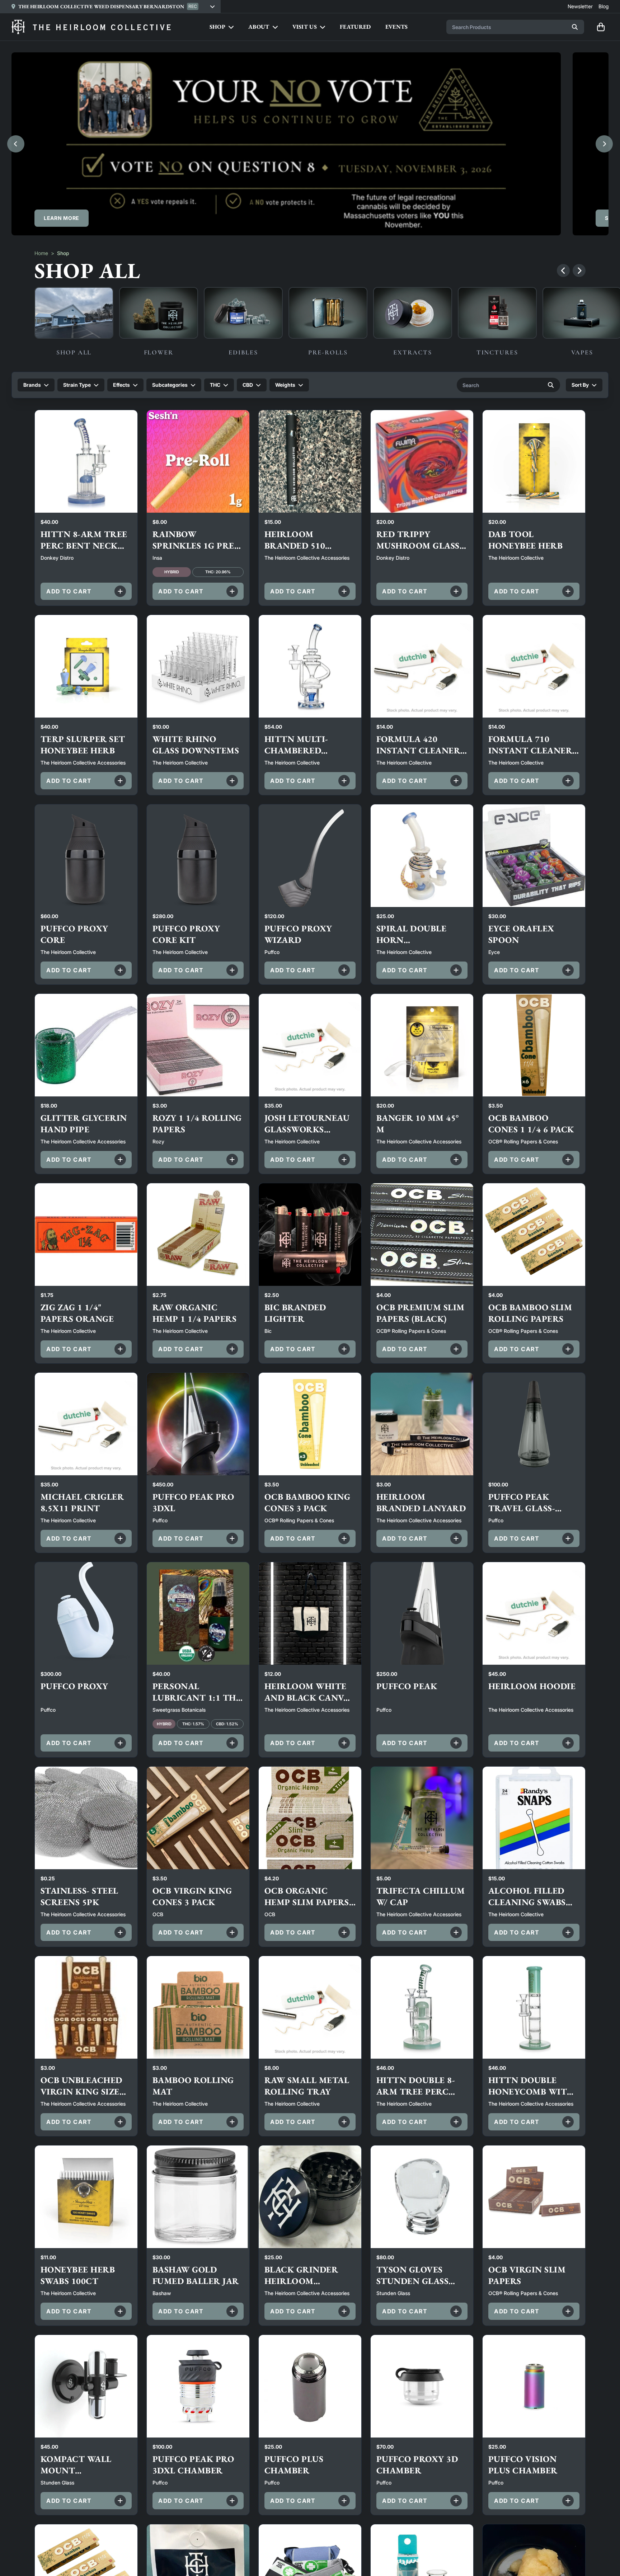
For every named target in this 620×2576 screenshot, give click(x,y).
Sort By (580, 385)
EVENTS (397, 27)
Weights (285, 385)
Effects (121, 385)
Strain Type (77, 385)
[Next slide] (604, 144)
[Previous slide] (16, 144)
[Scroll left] (563, 271)
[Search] (575, 27)
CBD (248, 385)
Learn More (62, 218)
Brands (32, 385)
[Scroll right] (579, 271)
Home (41, 253)
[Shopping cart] (601, 27)
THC (215, 385)
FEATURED (355, 27)
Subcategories (170, 385)
